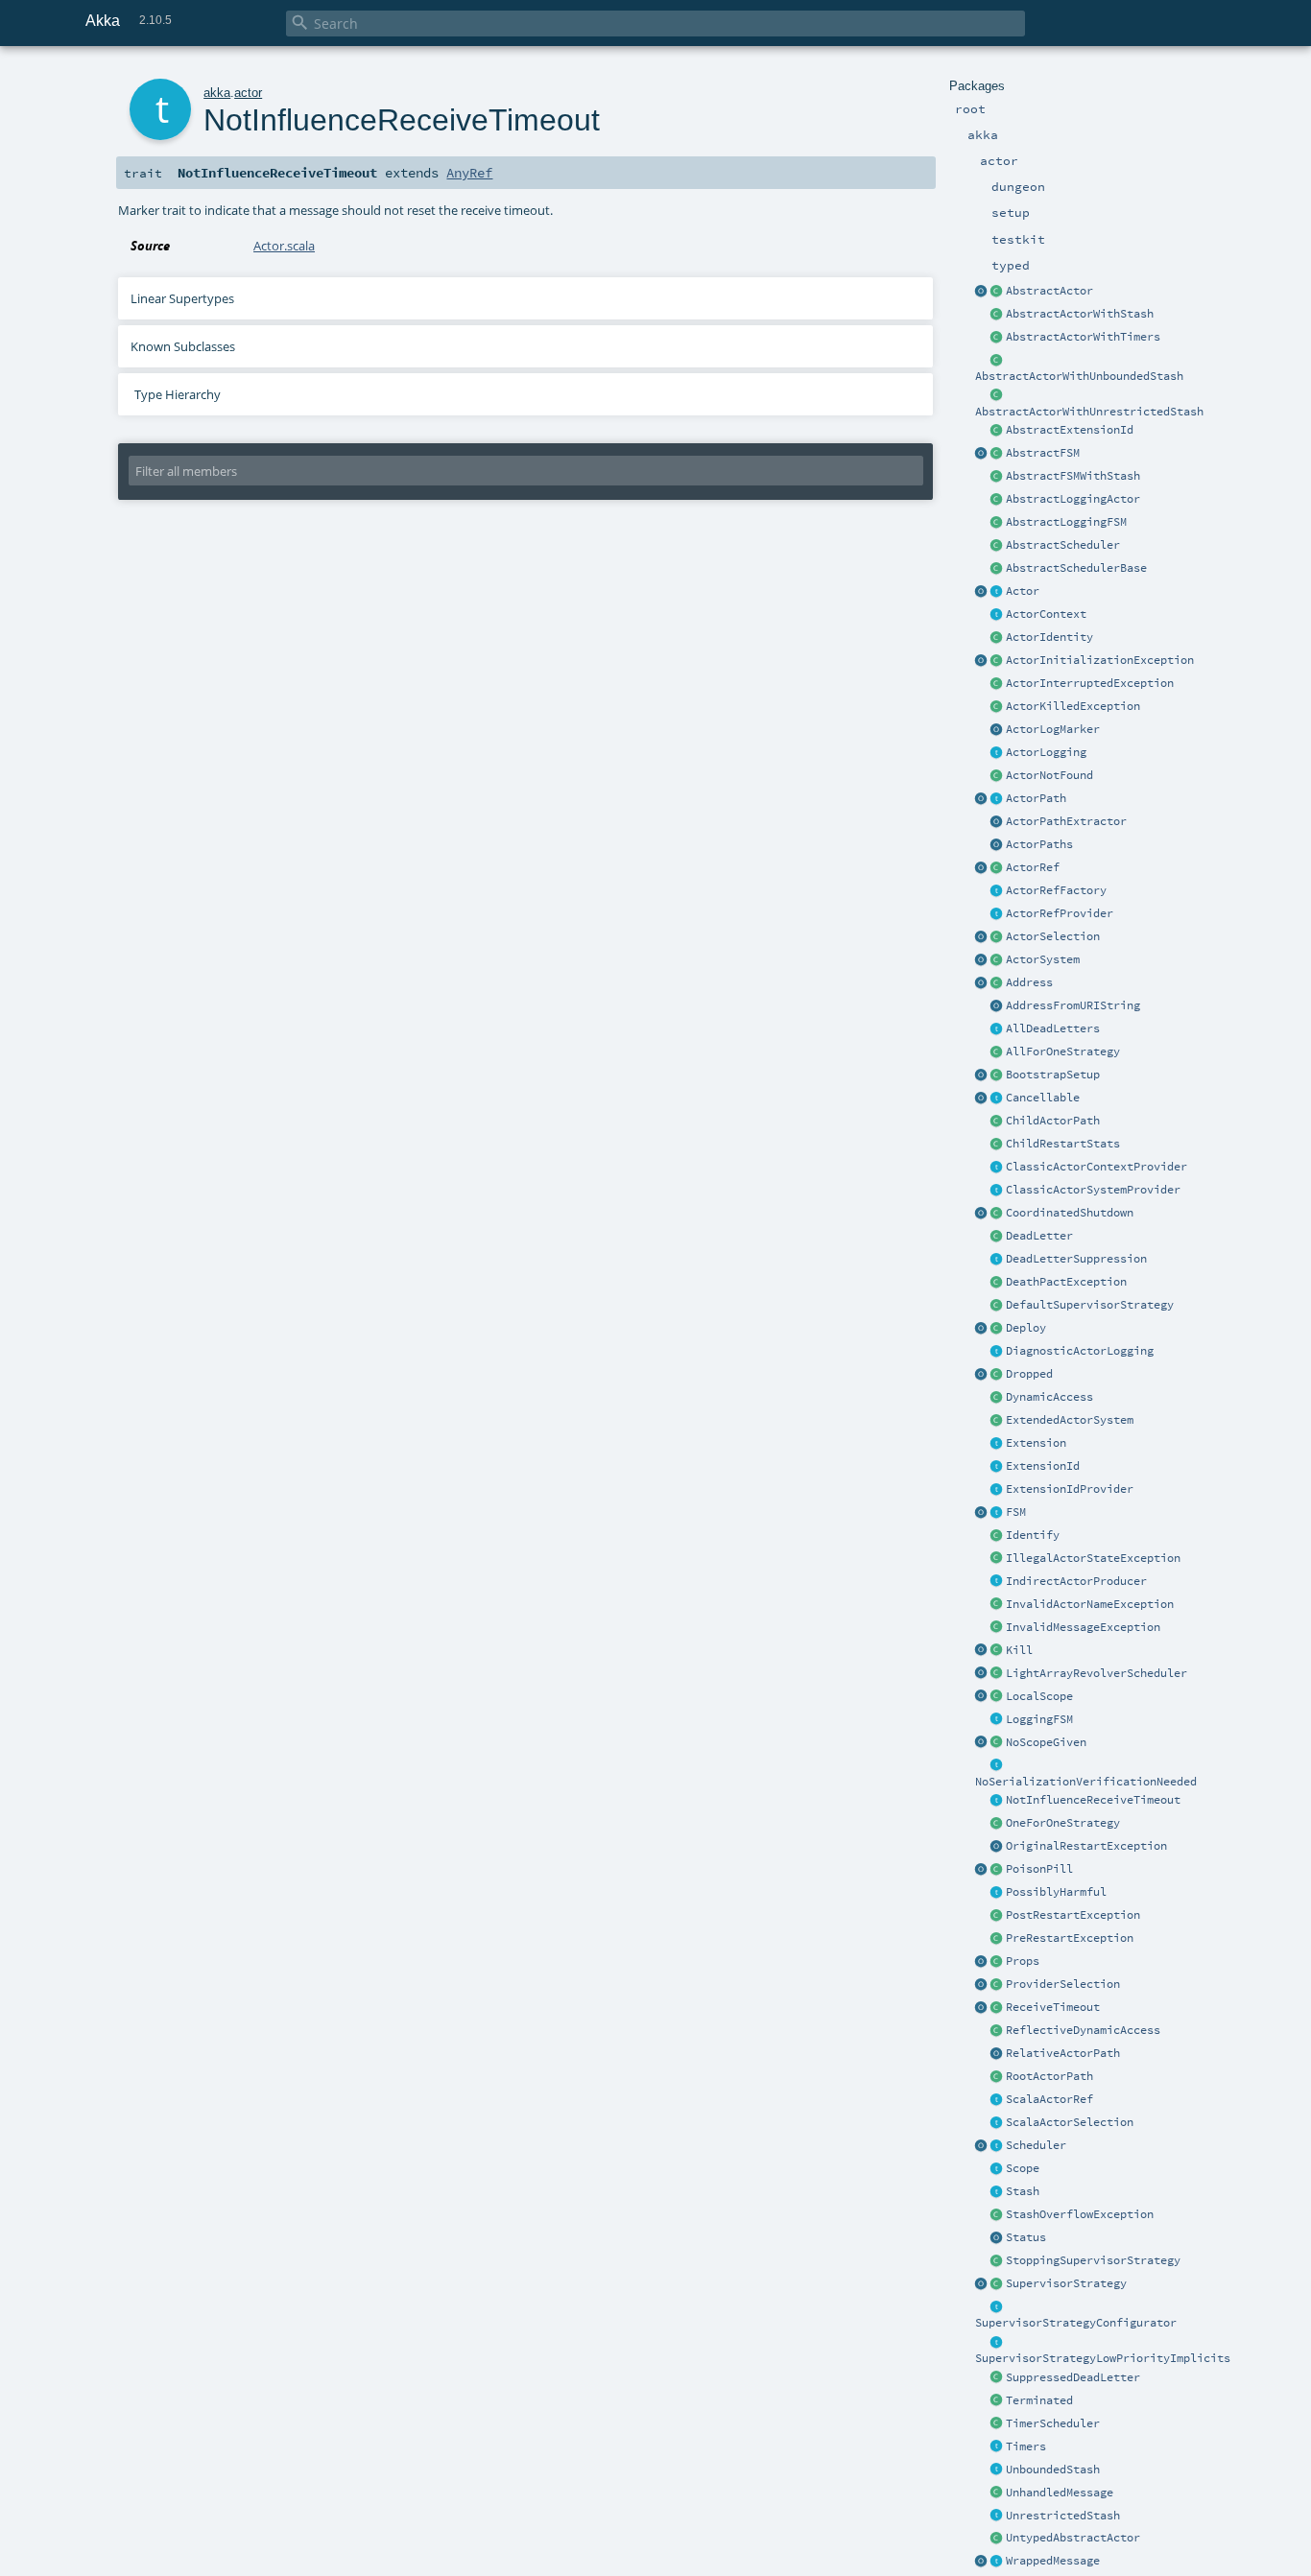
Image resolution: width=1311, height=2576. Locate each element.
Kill (1019, 1650)
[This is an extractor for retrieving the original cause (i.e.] (997, 1847)
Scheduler (1036, 2145)
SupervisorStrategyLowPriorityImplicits (1103, 2358)
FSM (1016, 1512)
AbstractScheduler (1063, 545)
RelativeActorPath (1063, 2053)
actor (248, 93)
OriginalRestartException (1086, 1846)
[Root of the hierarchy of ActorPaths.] (997, 2077)
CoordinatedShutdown (1070, 1213)
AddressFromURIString (1073, 1005)
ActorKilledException (1073, 706)
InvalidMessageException (1083, 1627)
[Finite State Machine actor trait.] (997, 1513)
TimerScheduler (1053, 2423)
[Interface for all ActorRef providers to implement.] (997, 914)
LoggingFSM (1039, 1719)
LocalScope (1039, 1696)
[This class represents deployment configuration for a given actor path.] (997, 1329)
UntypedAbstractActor (1073, 2538)
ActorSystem (1043, 959)
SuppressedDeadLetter (1073, 2377)
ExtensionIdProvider (1070, 1489)
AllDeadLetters (1053, 1028)
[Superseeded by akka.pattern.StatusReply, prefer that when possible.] (997, 2238)
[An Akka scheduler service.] (997, 546)
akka (217, 93)
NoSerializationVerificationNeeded (1086, 1782)
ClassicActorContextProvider (1096, 1167)
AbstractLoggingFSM (1066, 522)
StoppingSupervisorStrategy (1093, 2260)
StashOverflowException (1080, 2214)
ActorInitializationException (1100, 660)
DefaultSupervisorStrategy (1090, 1305)
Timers (1026, 2446)
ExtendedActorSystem (1070, 1420)
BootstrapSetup (1053, 1075)
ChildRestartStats (1063, 1144)
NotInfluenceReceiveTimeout (1093, 1800)
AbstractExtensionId (1070, 430)
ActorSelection (1053, 936)
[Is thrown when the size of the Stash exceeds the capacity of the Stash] (997, 2215)
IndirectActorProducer (1076, 1581)
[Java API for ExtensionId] (997, 431)
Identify (1033, 1535)
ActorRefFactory (1056, 890)
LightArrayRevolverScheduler (1096, 1673)
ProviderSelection (1063, 1984)
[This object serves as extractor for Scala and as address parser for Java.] (997, 1006)
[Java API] (997, 845)
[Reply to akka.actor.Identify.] (997, 638)
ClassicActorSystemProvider (1093, 1190)
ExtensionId (1043, 1466)
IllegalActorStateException (1093, 1558)
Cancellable (1043, 1098)
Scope (1023, 2168)
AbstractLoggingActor (1073, 499)
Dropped (1029, 1374)
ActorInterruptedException (1090, 683)
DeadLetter (1039, 1236)
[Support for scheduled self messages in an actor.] (997, 2424)
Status (1026, 2237)
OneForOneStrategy (1063, 1823)
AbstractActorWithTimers (1083, 337)
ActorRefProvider (1060, 913)
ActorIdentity (1049, 637)
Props (1023, 1961)
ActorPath (1036, 798)
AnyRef (469, 173)
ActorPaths (1039, 844)
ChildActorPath (1053, 1121)
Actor (1023, 591)
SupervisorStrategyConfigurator (1076, 2323)
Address (1029, 982)
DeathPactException (1066, 1282)
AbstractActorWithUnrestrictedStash (1089, 412)
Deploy (1026, 1328)
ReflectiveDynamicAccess (1083, 2030)
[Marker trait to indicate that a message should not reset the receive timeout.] (997, 1801)
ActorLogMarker (1053, 729)
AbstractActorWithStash (1080, 314)
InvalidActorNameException (1090, 1604)
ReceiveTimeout (1053, 2007)
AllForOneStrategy (1063, 1052)
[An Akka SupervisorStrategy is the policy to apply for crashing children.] (997, 2284)
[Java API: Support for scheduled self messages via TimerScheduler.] (997, 338)
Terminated (1039, 2400)
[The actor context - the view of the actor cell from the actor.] (997, 615)
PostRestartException (1073, 1915)
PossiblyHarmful (1056, 1892)
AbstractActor (1049, 291)
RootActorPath (1049, 2076)
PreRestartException (1070, 1938)
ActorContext (1046, 614)
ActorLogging (1046, 752)
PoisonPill (1039, 1869)
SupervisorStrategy (1066, 2283)
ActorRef (1033, 867)
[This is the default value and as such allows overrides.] (997, 1743)
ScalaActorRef (1049, 2099)
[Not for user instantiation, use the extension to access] (997, 1214)
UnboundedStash (1053, 2470)
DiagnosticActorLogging (1080, 1351)
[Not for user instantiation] (997, 1122)
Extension (1036, 1443)
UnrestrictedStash (1063, 2516)
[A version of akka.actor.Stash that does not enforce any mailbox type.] (997, 2517)
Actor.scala (284, 246)
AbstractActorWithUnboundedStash (1079, 376)
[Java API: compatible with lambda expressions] (982, 292)
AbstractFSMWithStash (1073, 476)
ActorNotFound (1049, 775)
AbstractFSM (1043, 453)
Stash (1023, 2191)
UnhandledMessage (1060, 2493)
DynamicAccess (1049, 1397)
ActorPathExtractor (1066, 821)
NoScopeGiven (1046, 1742)
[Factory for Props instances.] (982, 1962)
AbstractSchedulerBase (1076, 568)
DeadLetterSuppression (1076, 1259)
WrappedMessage (1053, 2561)
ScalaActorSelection (1070, 2122)
